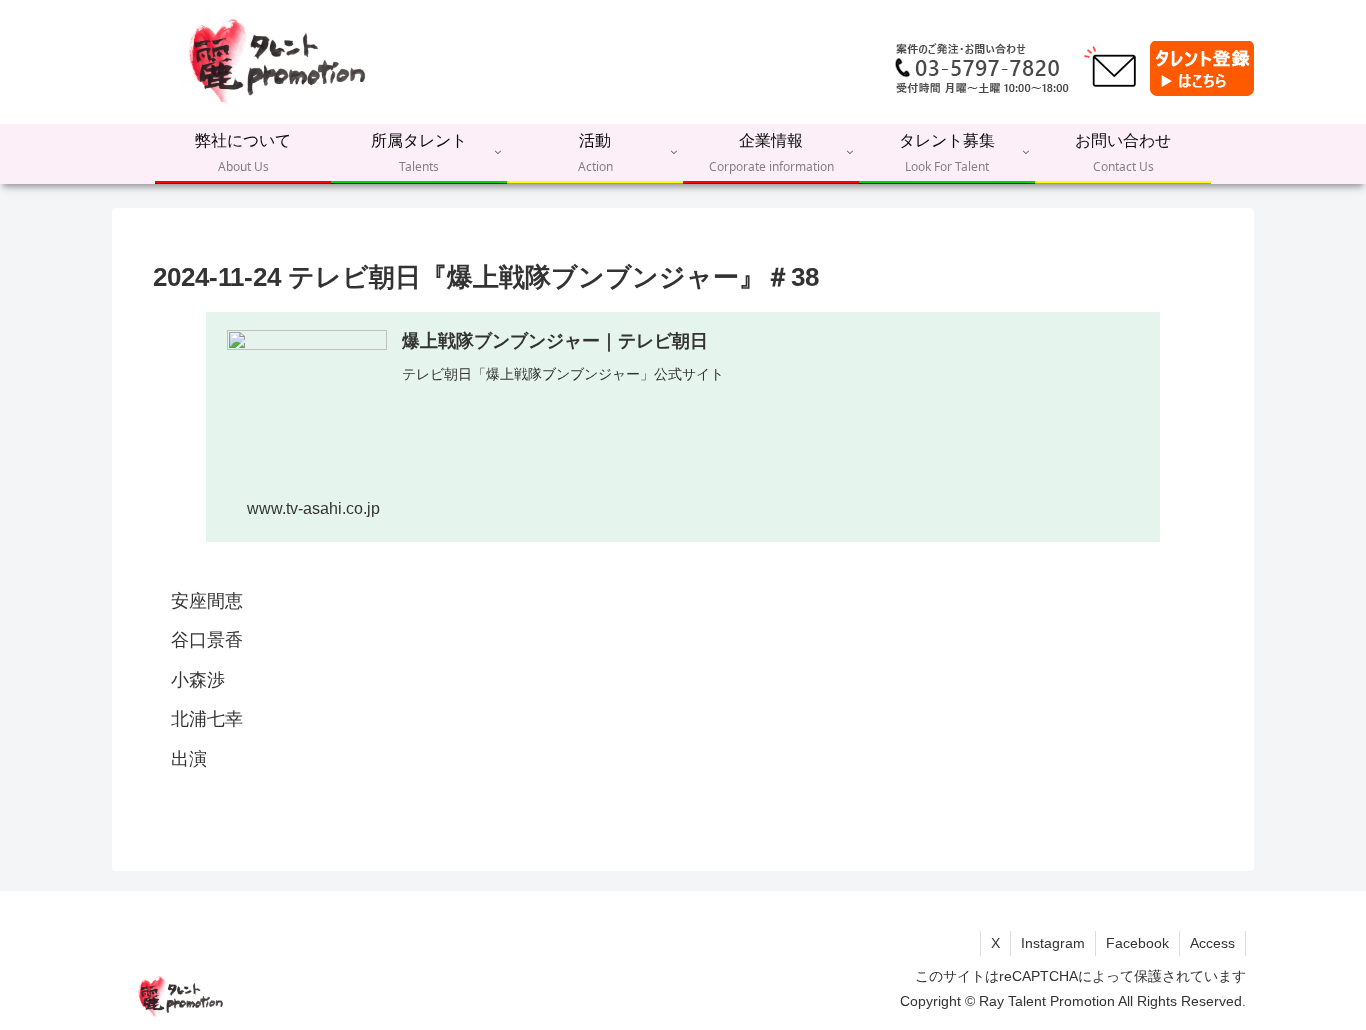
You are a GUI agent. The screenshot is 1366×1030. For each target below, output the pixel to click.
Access (1212, 943)
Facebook (1137, 943)
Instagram (1053, 943)
